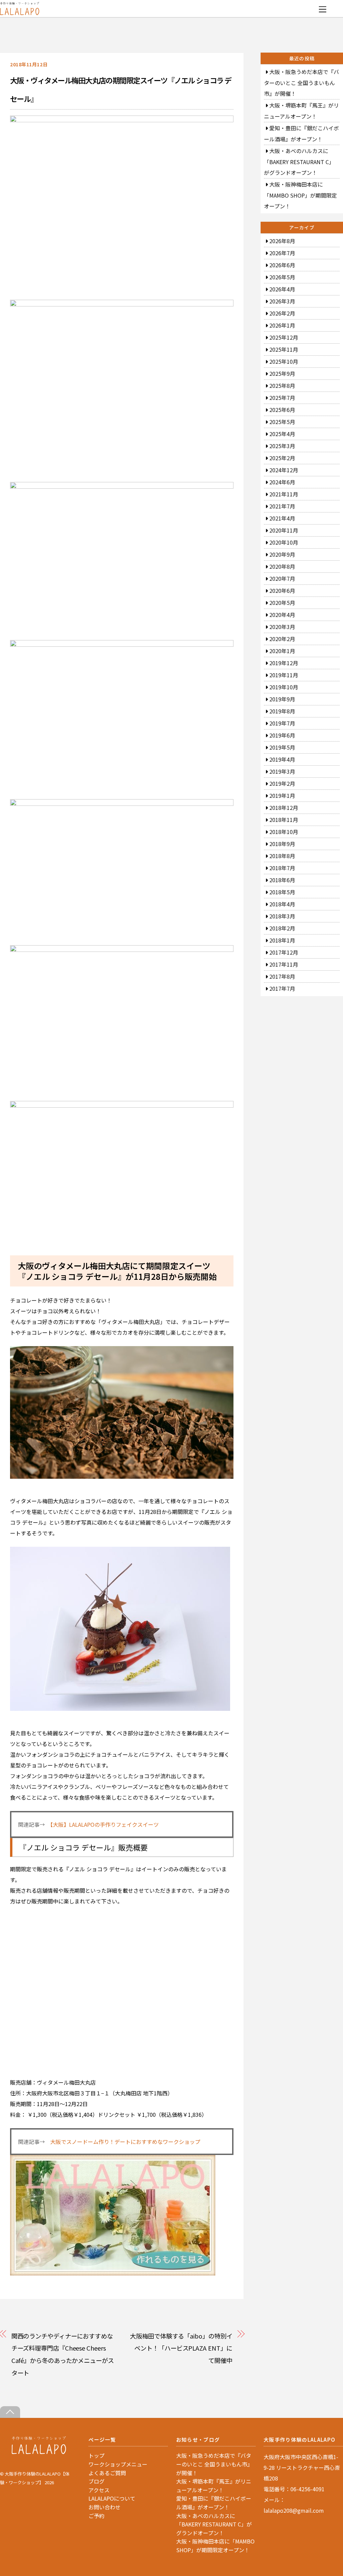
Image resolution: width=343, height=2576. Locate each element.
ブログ (96, 2481)
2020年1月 (282, 651)
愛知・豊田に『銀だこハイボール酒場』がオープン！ (214, 2503)
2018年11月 (284, 820)
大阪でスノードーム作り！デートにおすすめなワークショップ (125, 2142)
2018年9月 (282, 844)
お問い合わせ (105, 2507)
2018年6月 (282, 880)
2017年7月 (282, 988)
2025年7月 (282, 398)
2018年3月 (282, 916)
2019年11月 (284, 675)
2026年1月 (282, 325)
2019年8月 (282, 711)
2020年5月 (282, 603)
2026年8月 (282, 241)
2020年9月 (282, 554)
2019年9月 (282, 699)
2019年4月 (282, 759)
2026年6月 (282, 265)
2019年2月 (282, 783)
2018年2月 (282, 928)
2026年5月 (282, 277)
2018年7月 (282, 868)
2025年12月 (284, 337)
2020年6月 (282, 590)
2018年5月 (282, 892)
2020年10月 (284, 542)
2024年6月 (282, 482)
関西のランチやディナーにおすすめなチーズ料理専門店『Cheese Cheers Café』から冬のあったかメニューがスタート (63, 2354)
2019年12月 (284, 663)
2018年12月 (284, 808)
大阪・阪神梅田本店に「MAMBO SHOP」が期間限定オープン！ (300, 195)
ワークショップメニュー (118, 2464)
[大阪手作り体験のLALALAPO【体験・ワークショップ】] (39, 2452)
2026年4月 (282, 289)
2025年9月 (282, 373)
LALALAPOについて (112, 2498)
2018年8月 (282, 856)
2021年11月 (284, 494)
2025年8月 (282, 386)
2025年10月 (284, 361)
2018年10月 (284, 832)
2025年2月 (282, 458)
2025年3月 (282, 446)
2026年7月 (282, 253)
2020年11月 (284, 530)
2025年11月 (284, 349)
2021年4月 (282, 518)
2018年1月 (282, 940)
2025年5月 (282, 422)
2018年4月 (282, 904)
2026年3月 (282, 301)
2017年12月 (284, 952)
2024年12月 (284, 470)
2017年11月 (284, 964)
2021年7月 (282, 506)
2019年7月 (282, 723)
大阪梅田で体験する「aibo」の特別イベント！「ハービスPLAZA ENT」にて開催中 (181, 2348)
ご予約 (96, 2516)
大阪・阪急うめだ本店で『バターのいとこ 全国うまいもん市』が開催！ (301, 83)
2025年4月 (282, 434)
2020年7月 (282, 578)
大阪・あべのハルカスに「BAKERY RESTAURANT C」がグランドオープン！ (299, 162)
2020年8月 (282, 566)
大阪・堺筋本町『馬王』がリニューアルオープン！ (214, 2486)
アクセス (99, 2490)
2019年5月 (282, 747)
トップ (96, 2455)
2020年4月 (282, 615)
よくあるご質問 (107, 2473)
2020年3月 (282, 627)
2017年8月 (282, 976)
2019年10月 (284, 687)
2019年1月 (282, 795)
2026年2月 (282, 313)
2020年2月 (282, 639)
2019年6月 (282, 735)
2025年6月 (282, 410)
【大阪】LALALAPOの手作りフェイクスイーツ (105, 1824)
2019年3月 (282, 771)
